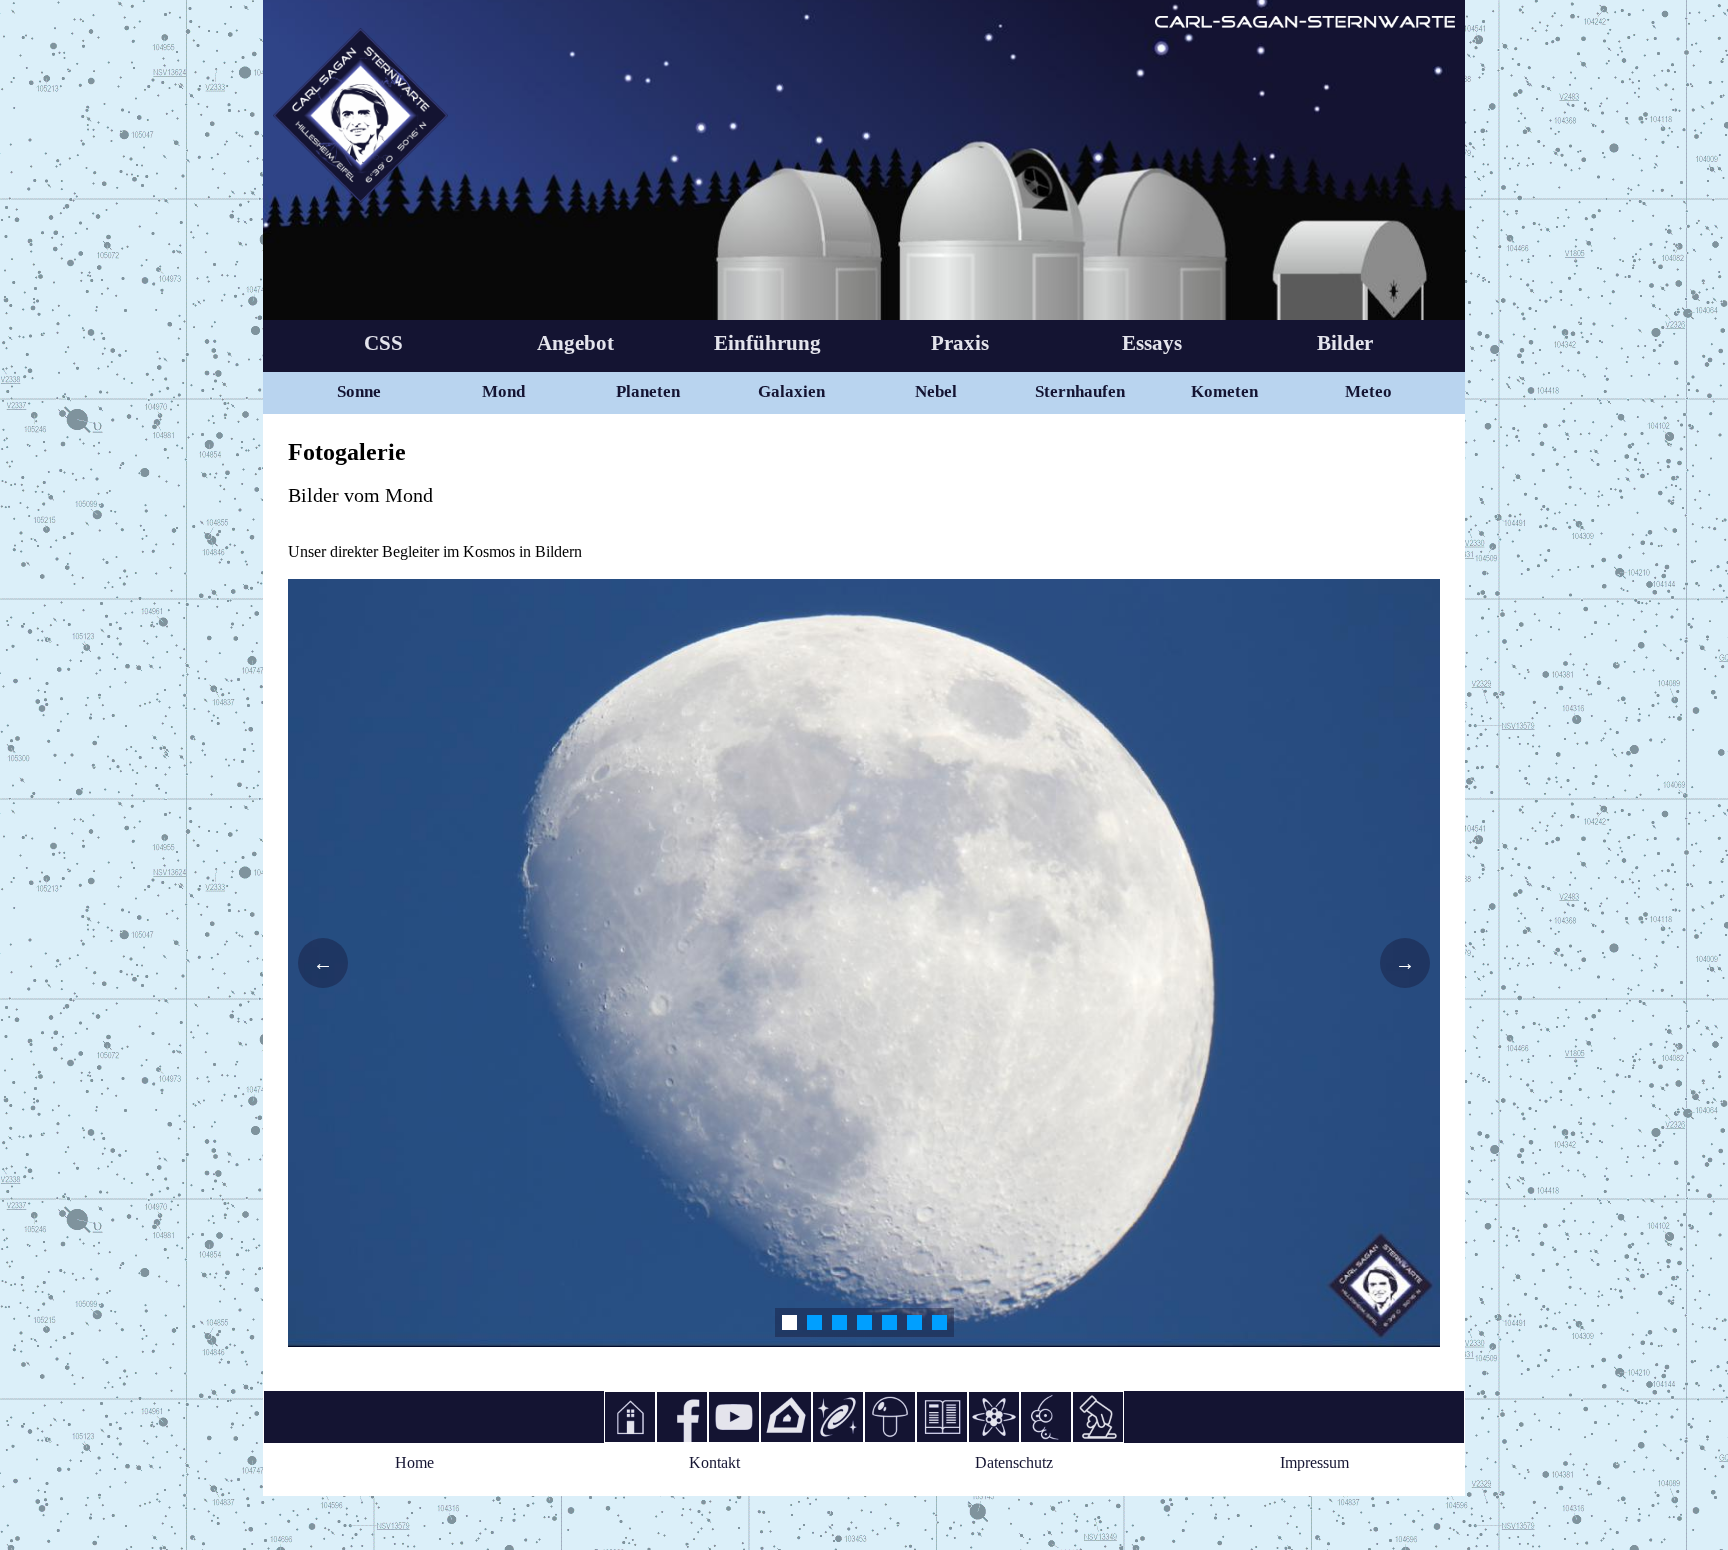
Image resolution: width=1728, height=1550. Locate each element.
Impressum (1314, 1462)
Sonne (359, 391)
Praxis (960, 343)
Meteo (1368, 391)
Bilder (1345, 343)
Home (414, 1462)
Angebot (575, 343)
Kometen (1224, 391)
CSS (383, 343)
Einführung (767, 343)
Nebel (936, 391)
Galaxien (791, 391)
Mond (503, 391)
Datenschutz (1014, 1462)
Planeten (648, 391)
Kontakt (714, 1462)
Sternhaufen (1080, 391)
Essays (1152, 343)
